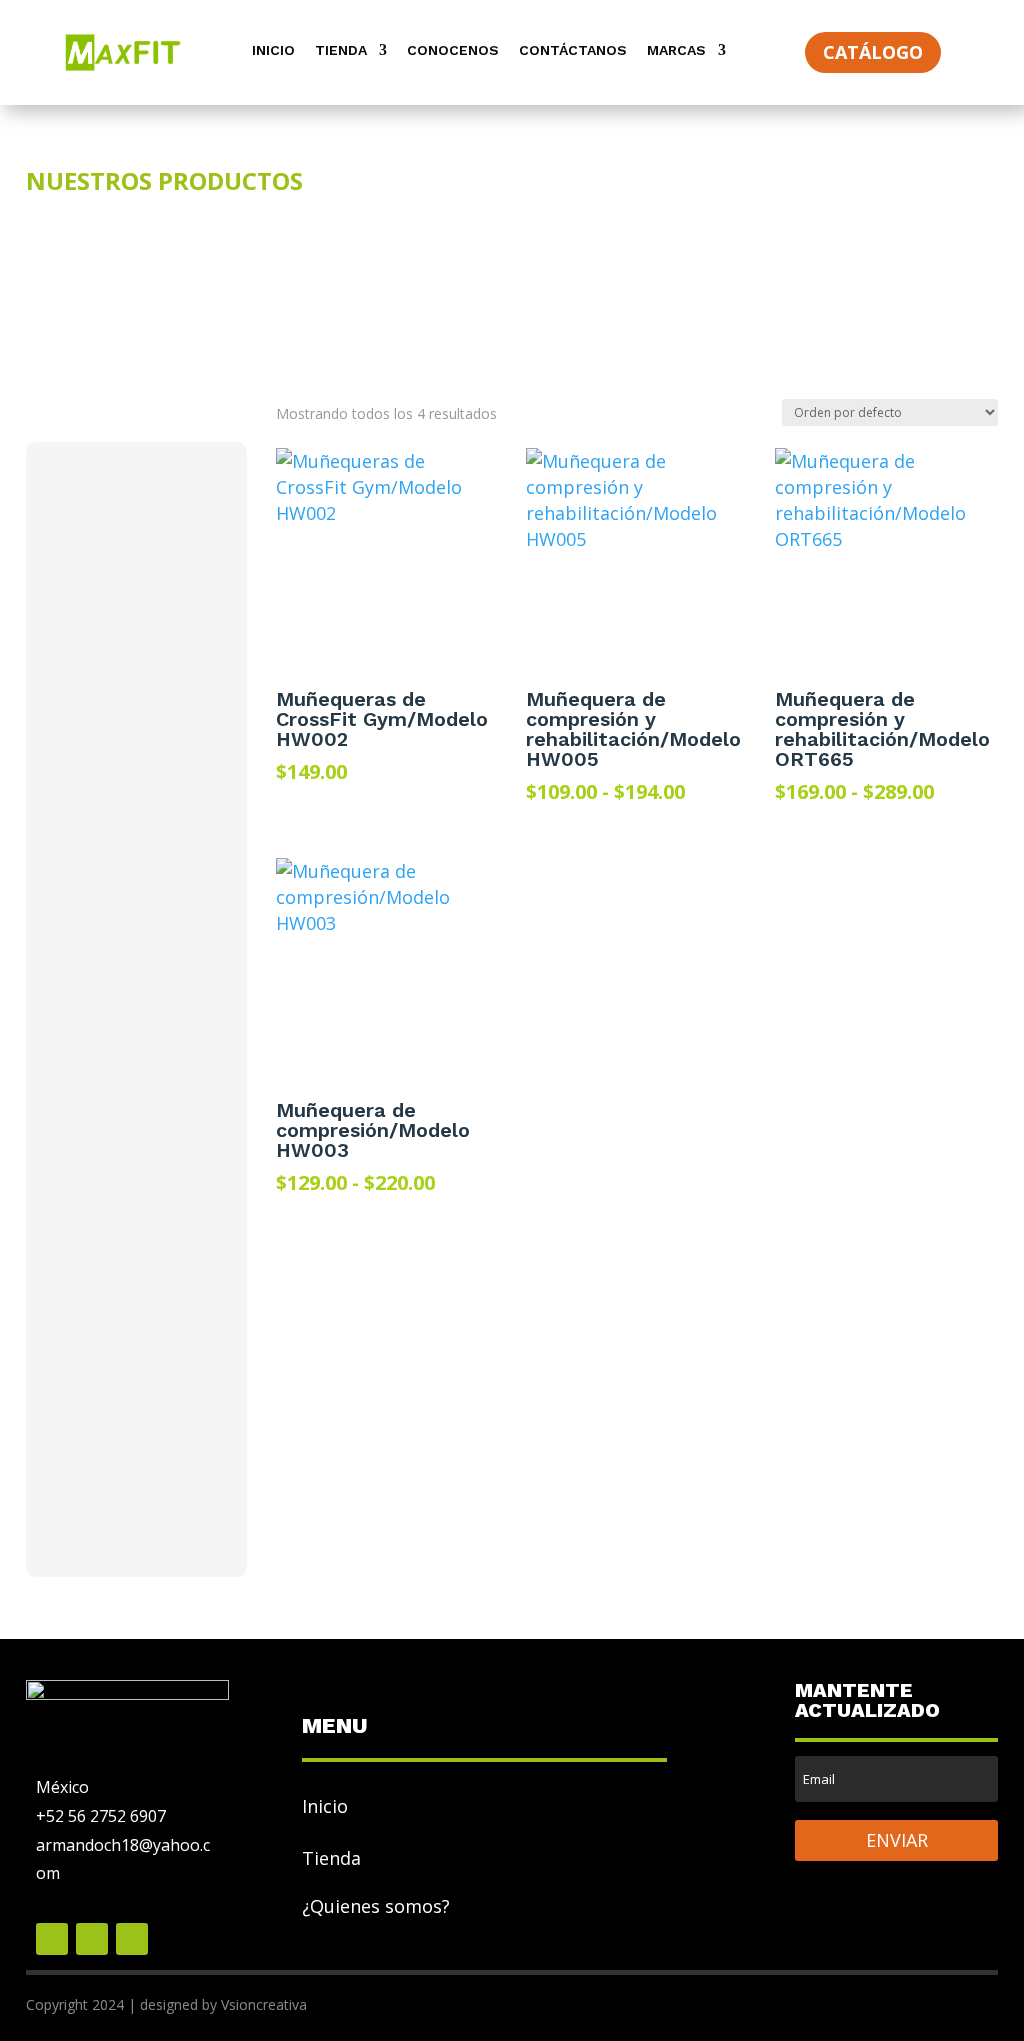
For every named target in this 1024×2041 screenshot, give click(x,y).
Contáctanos (573, 50)
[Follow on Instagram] (132, 1939)
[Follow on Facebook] (52, 1939)
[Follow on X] (92, 1939)
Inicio (273, 50)
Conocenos (453, 50)
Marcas (676, 50)
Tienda (341, 50)
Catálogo (873, 52)
